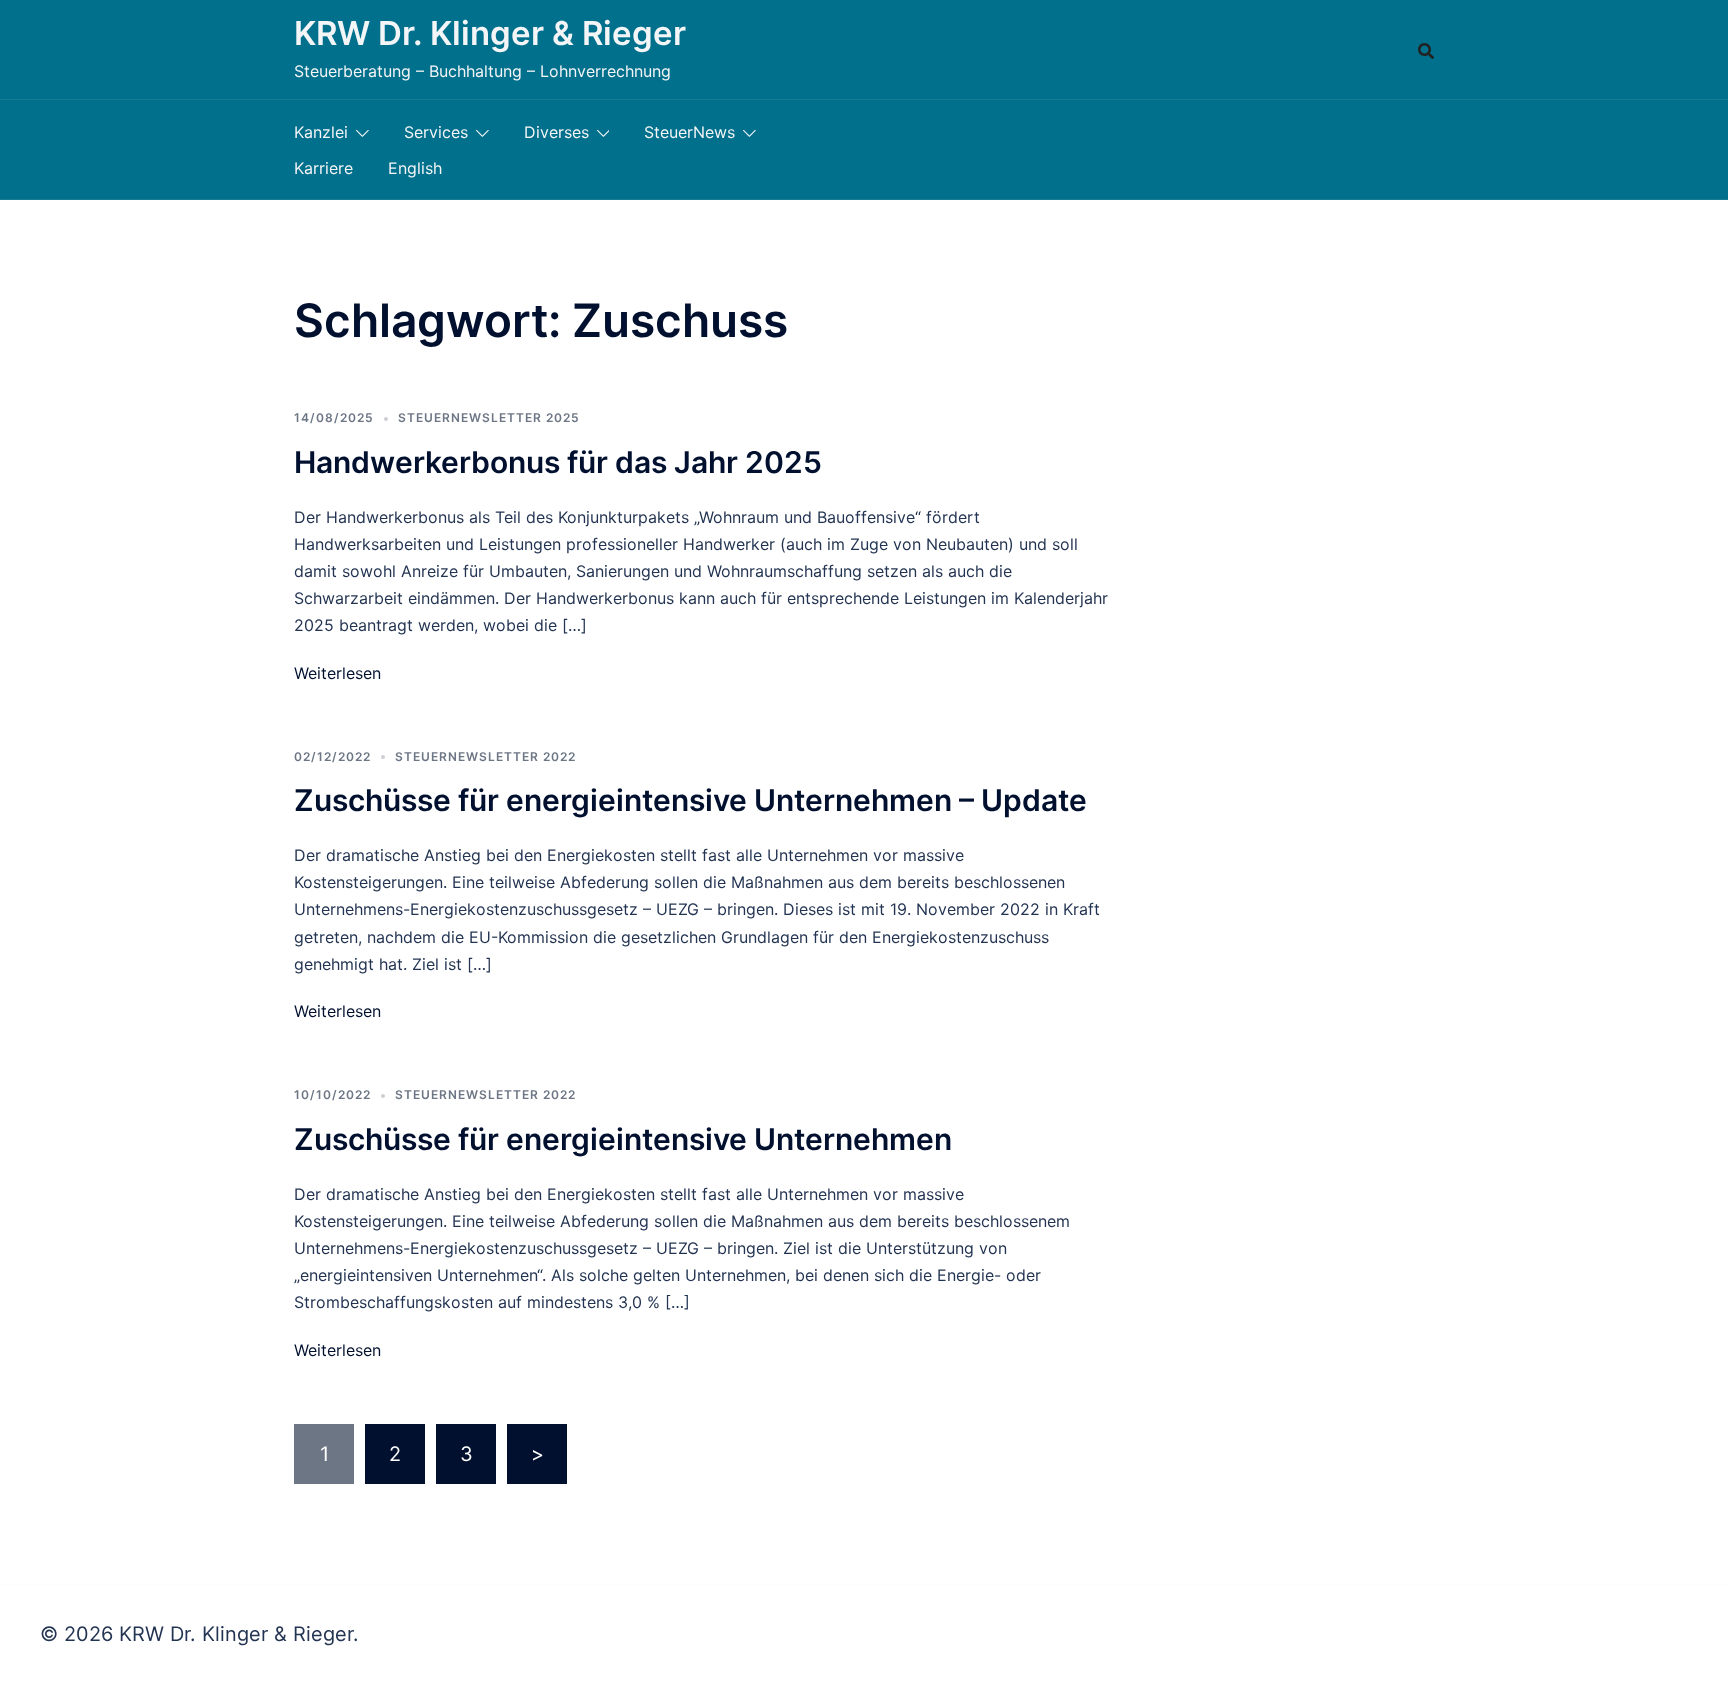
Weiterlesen (337, 673)
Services (436, 132)
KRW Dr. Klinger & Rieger (490, 33)
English (415, 168)
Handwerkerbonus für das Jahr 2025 (558, 462)
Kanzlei (321, 132)
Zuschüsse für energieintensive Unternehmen (623, 1139)
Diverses (556, 132)
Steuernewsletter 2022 (485, 756)
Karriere (323, 168)
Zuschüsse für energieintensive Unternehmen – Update (690, 800)
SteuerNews (689, 132)
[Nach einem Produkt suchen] (1426, 50)
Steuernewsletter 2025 (489, 417)
